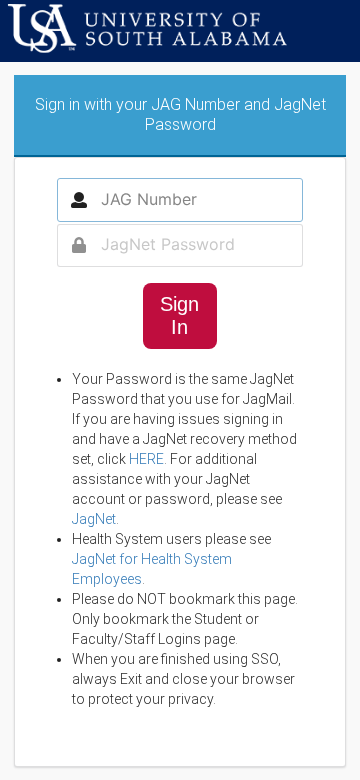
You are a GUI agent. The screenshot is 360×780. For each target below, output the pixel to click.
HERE (146, 459)
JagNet (94, 519)
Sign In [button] (179, 315)
